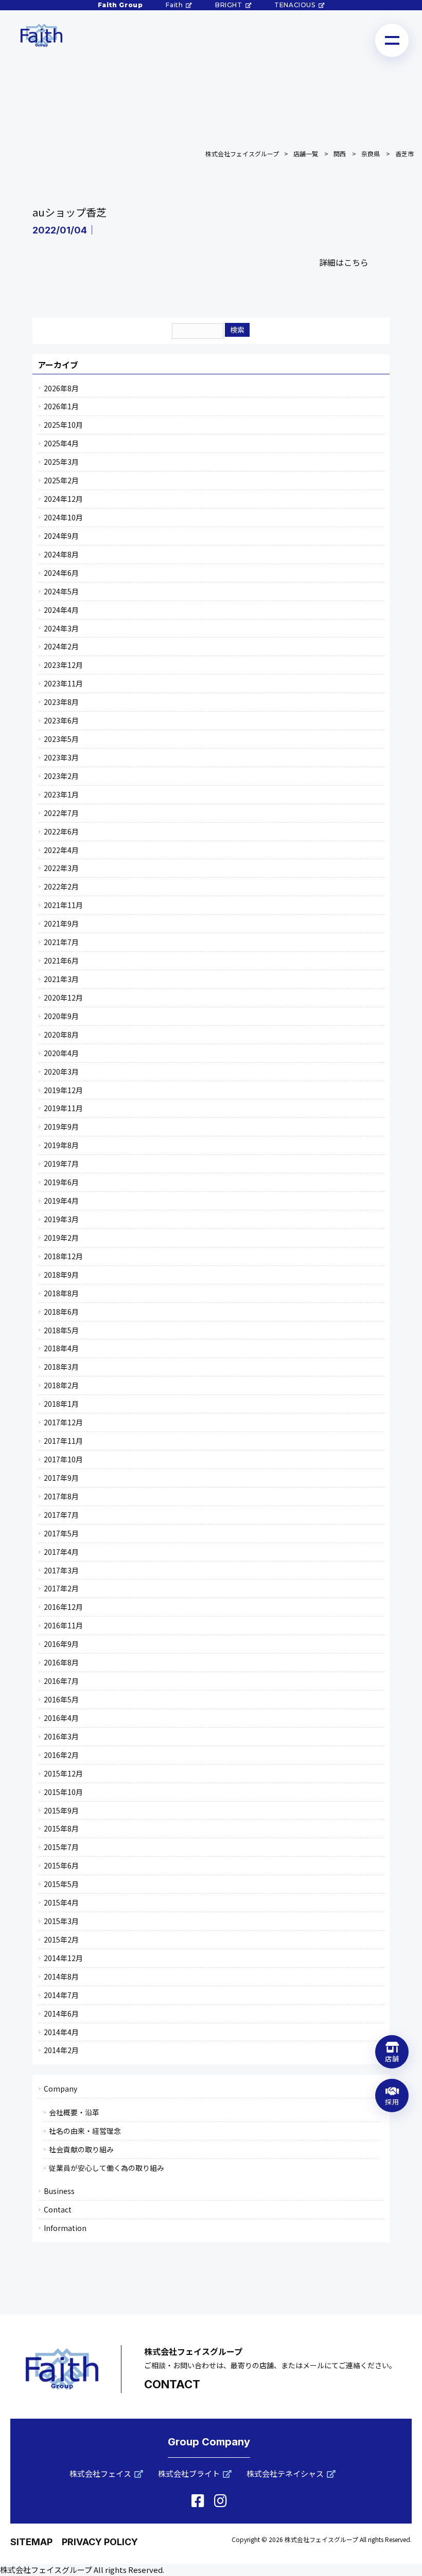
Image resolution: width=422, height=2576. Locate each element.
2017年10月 (63, 1459)
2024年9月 (61, 536)
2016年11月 (63, 1625)
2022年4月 (61, 850)
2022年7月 (61, 813)
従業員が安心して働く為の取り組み (107, 2168)
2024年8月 (61, 554)
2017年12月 (63, 1422)
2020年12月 (63, 997)
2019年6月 (61, 1182)
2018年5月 (61, 1330)
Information (65, 2228)
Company (60, 2089)
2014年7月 (61, 1995)
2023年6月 (61, 720)
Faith (174, 5)
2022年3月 (61, 868)
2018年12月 (63, 1256)
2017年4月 (61, 1552)
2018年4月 (61, 1348)
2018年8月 (61, 1293)
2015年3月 (61, 1921)
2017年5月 (61, 1533)
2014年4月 (61, 2032)
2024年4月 (61, 610)
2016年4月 (61, 1718)
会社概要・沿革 (74, 2112)
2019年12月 (63, 1090)
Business (59, 2191)
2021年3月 (61, 979)
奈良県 (371, 153)
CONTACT (172, 2384)
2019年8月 (61, 1145)
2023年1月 (61, 794)
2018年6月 (61, 1312)
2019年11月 (63, 1108)
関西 (340, 153)
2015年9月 (61, 1810)
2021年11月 (63, 905)
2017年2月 (61, 1588)
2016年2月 (61, 1755)
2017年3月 (61, 1570)
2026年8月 (61, 388)
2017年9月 (61, 1478)
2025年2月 (61, 480)
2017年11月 (63, 1441)
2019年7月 (61, 1164)
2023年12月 (63, 665)
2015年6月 (61, 1865)
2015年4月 (61, 1902)
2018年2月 (61, 1385)
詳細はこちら (344, 262)
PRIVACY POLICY (100, 2542)
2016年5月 (61, 1699)
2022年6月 (61, 831)
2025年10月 (63, 425)
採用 (392, 2102)
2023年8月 (61, 702)
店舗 (392, 2058)
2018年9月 (61, 1275)
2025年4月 (61, 443)
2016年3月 (61, 1736)
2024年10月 (63, 517)
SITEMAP (31, 2542)
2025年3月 (61, 462)
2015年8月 (61, 1828)
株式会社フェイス (100, 2473)
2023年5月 (61, 739)
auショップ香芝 (69, 212)
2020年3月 (61, 1072)
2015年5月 (61, 1884)
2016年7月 (61, 1681)
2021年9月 (61, 923)
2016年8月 (61, 1662)
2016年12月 (63, 1607)
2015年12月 (63, 1773)
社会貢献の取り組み (81, 2149)
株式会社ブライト (189, 2473)
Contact (58, 2209)
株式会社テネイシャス (285, 2473)
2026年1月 (61, 406)
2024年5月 (61, 591)
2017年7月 (61, 1515)
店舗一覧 (306, 153)
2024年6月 (61, 573)
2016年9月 (61, 1644)
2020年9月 (61, 1016)
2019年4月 (61, 1201)
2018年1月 (61, 1404)
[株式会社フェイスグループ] (41, 35)
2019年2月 (61, 1238)
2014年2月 (61, 2050)
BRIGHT (229, 5)
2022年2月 (61, 886)
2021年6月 (61, 960)
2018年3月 (61, 1367)
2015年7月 (61, 1847)
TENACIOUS (295, 5)
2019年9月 (61, 1127)
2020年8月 (61, 1035)
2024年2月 (61, 646)
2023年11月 (63, 683)
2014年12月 (63, 1958)
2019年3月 (61, 1219)
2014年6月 (61, 2013)
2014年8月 (61, 1976)
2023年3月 (61, 757)
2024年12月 (63, 499)
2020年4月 (61, 1053)
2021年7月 (61, 942)
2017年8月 (61, 1496)
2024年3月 (61, 628)
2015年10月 (63, 1792)
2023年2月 (61, 776)
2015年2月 (61, 1939)
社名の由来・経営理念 (85, 2131)
